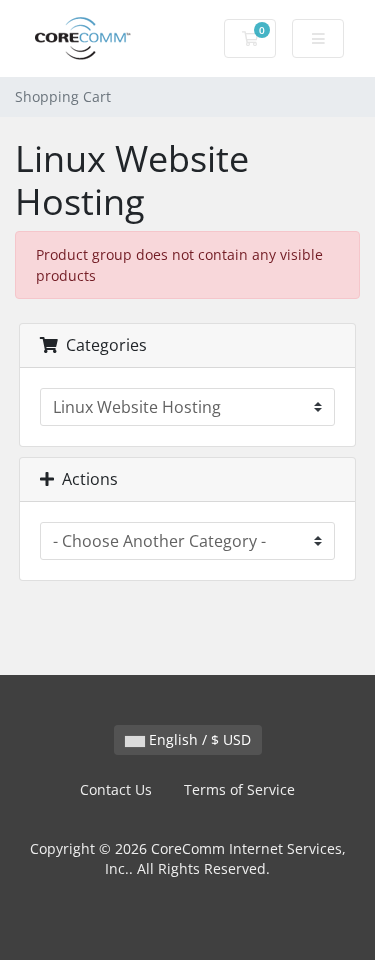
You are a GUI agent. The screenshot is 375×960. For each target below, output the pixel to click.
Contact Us (116, 789)
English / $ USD (198, 739)
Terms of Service (239, 789)
